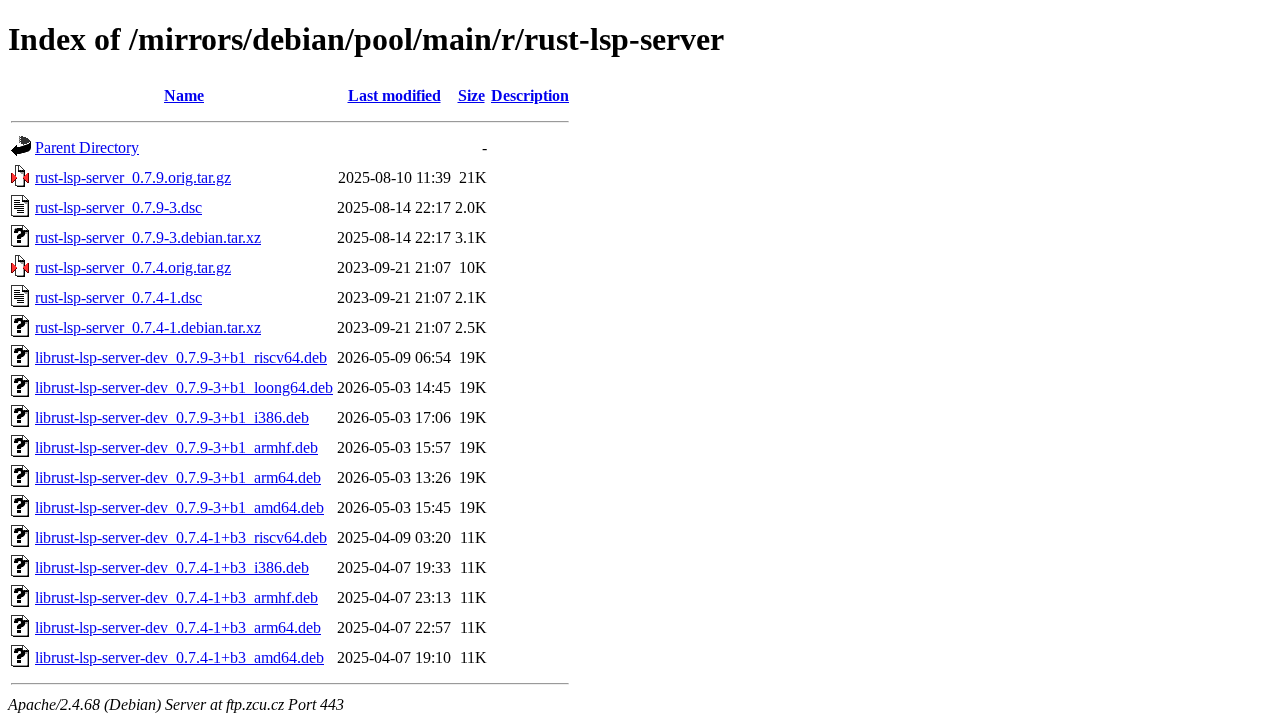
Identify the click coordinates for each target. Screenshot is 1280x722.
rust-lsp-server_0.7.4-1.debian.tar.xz (148, 327)
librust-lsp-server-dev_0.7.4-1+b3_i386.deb (172, 567)
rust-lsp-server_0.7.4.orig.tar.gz (133, 267)
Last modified (394, 95)
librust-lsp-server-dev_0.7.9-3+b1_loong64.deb (184, 387)
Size (471, 95)
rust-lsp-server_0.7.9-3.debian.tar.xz (148, 237)
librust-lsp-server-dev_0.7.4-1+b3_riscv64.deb (181, 537)
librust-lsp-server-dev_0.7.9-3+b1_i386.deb (172, 417)
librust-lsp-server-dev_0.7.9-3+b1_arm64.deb (178, 477)
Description (530, 95)
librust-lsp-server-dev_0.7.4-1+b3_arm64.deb (178, 627)
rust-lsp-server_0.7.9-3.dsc (118, 207)
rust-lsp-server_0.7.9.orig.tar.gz (133, 177)
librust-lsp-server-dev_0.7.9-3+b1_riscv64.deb (181, 357)
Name (184, 95)
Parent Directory (87, 147)
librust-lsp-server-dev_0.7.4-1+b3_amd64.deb (179, 657)
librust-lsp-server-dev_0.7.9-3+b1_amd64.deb (179, 507)
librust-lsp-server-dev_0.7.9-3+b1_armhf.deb (176, 447)
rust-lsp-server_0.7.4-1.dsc (118, 297)
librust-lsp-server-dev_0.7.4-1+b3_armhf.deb (176, 597)
